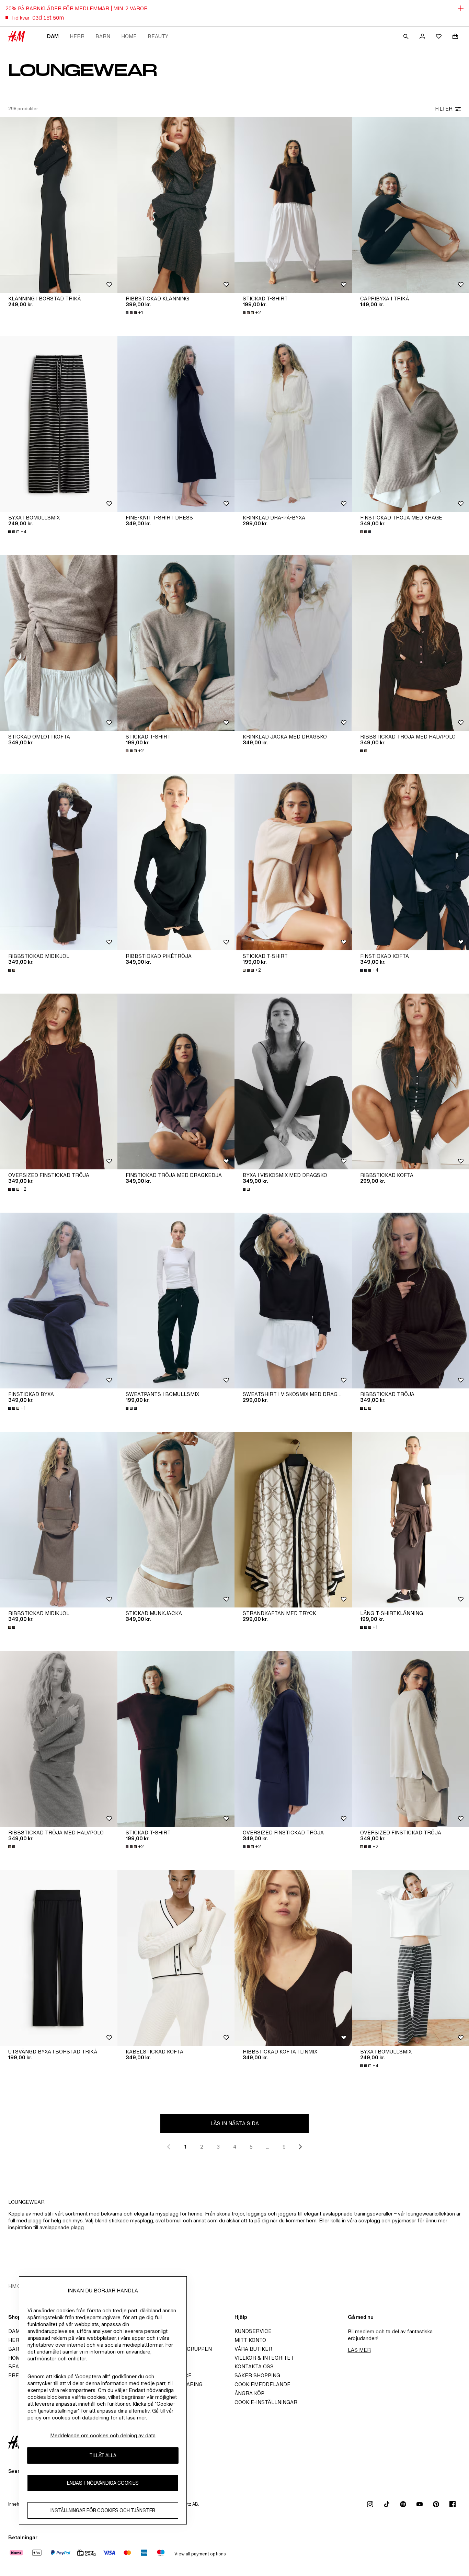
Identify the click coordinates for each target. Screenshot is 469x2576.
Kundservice (253, 2331)
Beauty (158, 36)
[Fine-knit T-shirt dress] (176, 424)
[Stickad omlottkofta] (59, 643)
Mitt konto (250, 2340)
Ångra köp (249, 2393)
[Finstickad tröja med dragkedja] (176, 1081)
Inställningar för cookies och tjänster (103, 2510)
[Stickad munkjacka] (176, 1520)
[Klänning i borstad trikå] (59, 205)
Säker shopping (257, 2375)
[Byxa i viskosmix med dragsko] (293, 1081)
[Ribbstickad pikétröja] (176, 862)
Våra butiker (253, 2349)
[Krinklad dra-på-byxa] (293, 424)
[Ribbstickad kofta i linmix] (293, 1958)
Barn (103, 36)
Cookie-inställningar (266, 2402)
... (268, 2147)
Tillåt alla (103, 2455)
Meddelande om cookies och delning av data (103, 2435)
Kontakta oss (254, 2366)
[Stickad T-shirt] (293, 205)
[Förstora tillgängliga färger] (366, 532)
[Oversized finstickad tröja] (59, 1081)
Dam (53, 36)
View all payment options (200, 2554)
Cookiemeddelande (262, 2384)
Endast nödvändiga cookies (103, 2483)
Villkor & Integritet (264, 2358)
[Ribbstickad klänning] (176, 205)
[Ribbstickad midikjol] (59, 862)
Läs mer (359, 2350)
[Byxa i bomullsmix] (59, 424)
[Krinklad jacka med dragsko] (293, 643)
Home (129, 36)
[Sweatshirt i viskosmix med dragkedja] (293, 1301)
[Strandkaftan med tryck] (293, 1520)
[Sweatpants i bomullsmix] (176, 1301)
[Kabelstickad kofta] (176, 1958)
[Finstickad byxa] (59, 1301)
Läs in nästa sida (235, 2123)
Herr (77, 36)
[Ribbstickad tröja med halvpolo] (59, 1739)
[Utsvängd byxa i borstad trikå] (59, 1958)
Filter (444, 109)
